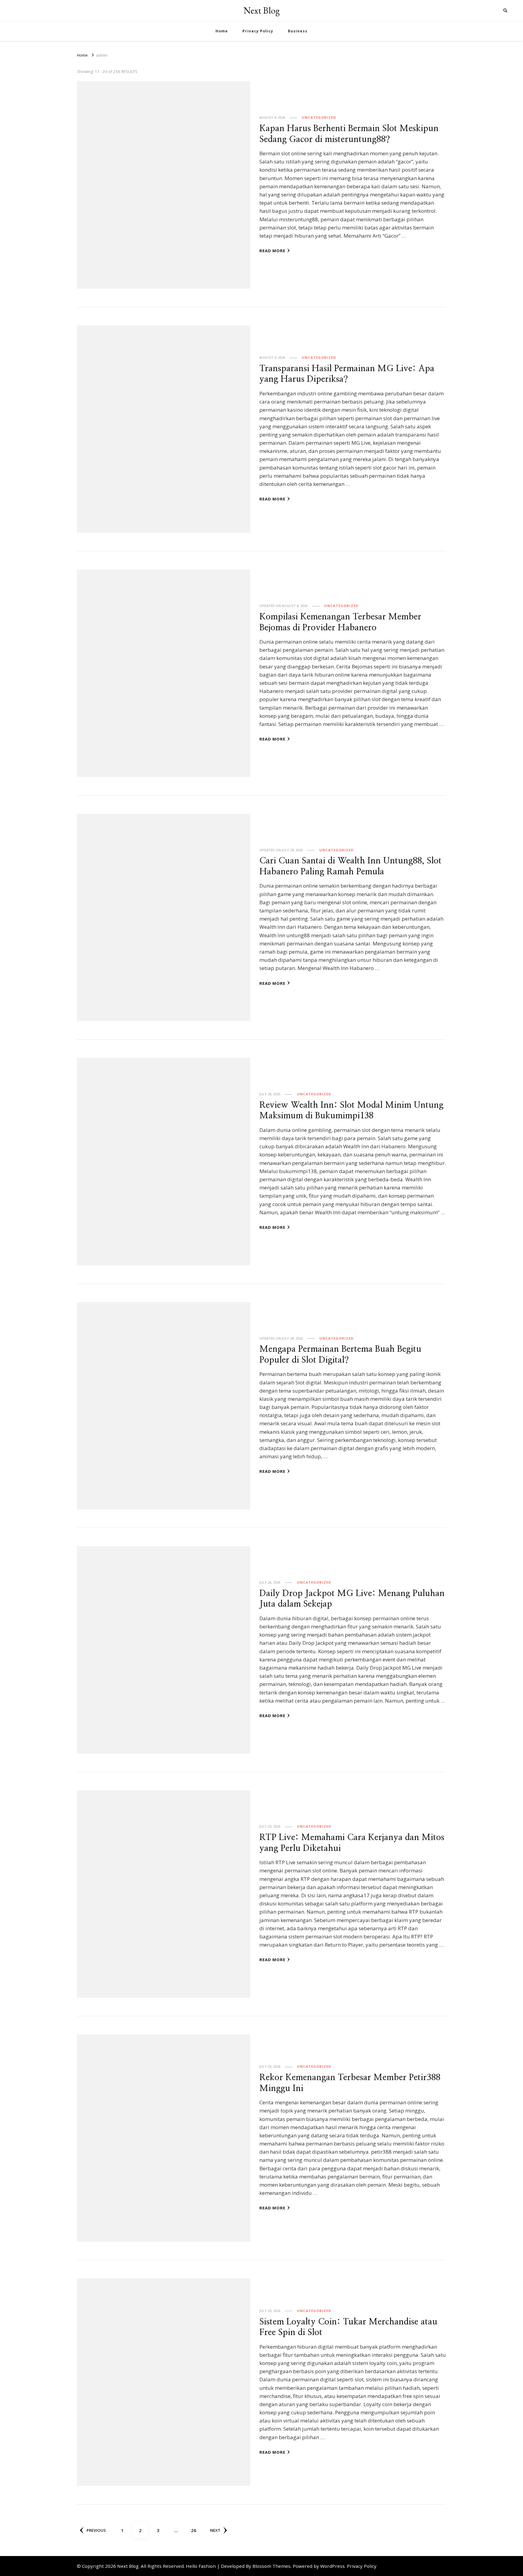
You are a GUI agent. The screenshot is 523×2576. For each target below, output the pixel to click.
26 (196, 2530)
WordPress (332, 2566)
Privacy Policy (258, 31)
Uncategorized (319, 117)
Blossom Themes (271, 2566)
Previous (96, 2530)
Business (298, 31)
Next (215, 2530)
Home (222, 31)
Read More (272, 251)
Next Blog (262, 10)
